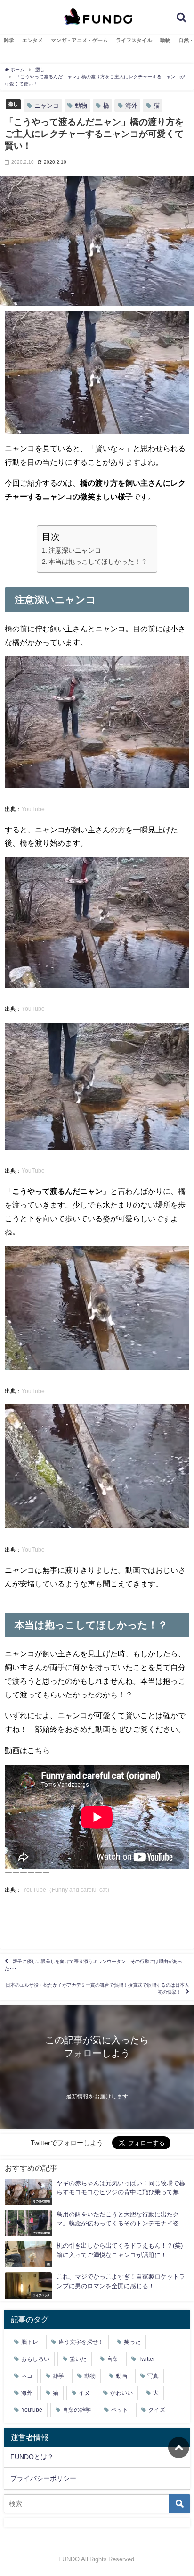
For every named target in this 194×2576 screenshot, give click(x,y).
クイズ (157, 2410)
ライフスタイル (134, 40)
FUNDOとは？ (32, 2457)
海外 (131, 105)
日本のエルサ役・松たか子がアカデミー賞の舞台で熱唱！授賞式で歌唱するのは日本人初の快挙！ (97, 1989)
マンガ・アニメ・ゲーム (79, 40)
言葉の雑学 (77, 2410)
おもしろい (35, 2359)
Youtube (32, 2410)
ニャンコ (47, 105)
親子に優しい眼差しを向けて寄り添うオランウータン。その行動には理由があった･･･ (93, 1965)
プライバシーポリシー (43, 2478)
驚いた (78, 2359)
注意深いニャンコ (75, 550)
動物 (165, 40)
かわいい (121, 2393)
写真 (153, 2376)
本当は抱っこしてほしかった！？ (98, 562)
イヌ (84, 2393)
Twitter (147, 2359)
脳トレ (30, 2342)
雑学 (9, 40)
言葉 (113, 2359)
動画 (121, 2376)
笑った (132, 2342)
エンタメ (32, 40)
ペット (120, 2410)
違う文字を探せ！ (81, 2342)
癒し (13, 104)
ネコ (27, 2376)
